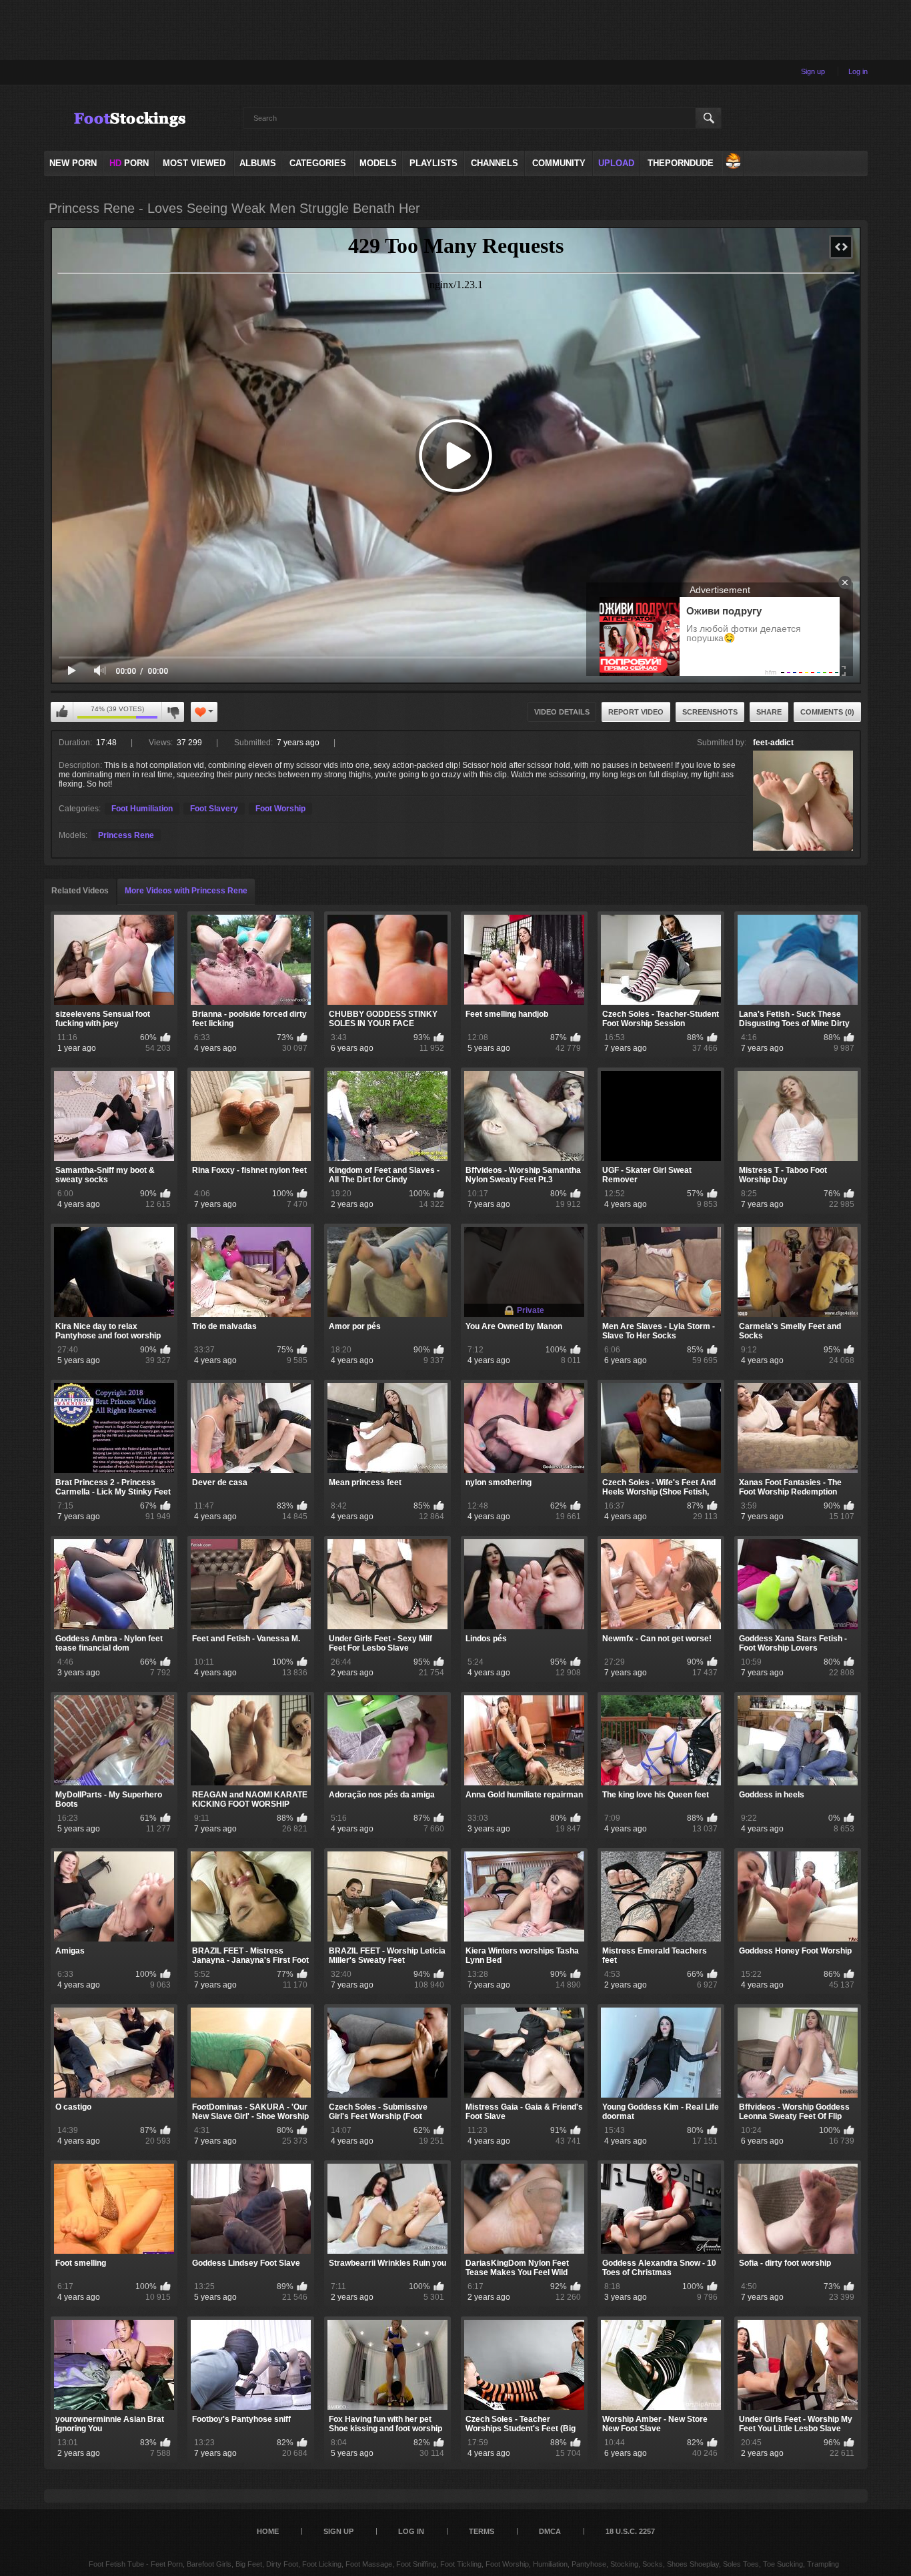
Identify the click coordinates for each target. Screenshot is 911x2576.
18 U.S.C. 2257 (630, 2531)
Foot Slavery (214, 809)
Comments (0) (827, 712)
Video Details (562, 712)
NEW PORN (73, 163)
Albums (258, 163)
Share (769, 712)
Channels (495, 163)
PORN (129, 163)
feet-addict (773, 743)
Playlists (433, 163)
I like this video (62, 712)
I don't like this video (173, 712)
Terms (482, 2531)
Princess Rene (126, 835)
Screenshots (710, 712)
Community (559, 163)
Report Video (636, 712)
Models (378, 163)
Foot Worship (280, 809)
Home (268, 2531)
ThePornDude (681, 163)
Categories (318, 163)
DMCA (550, 2531)
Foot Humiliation (142, 809)
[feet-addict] (803, 801)
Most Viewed (194, 163)
